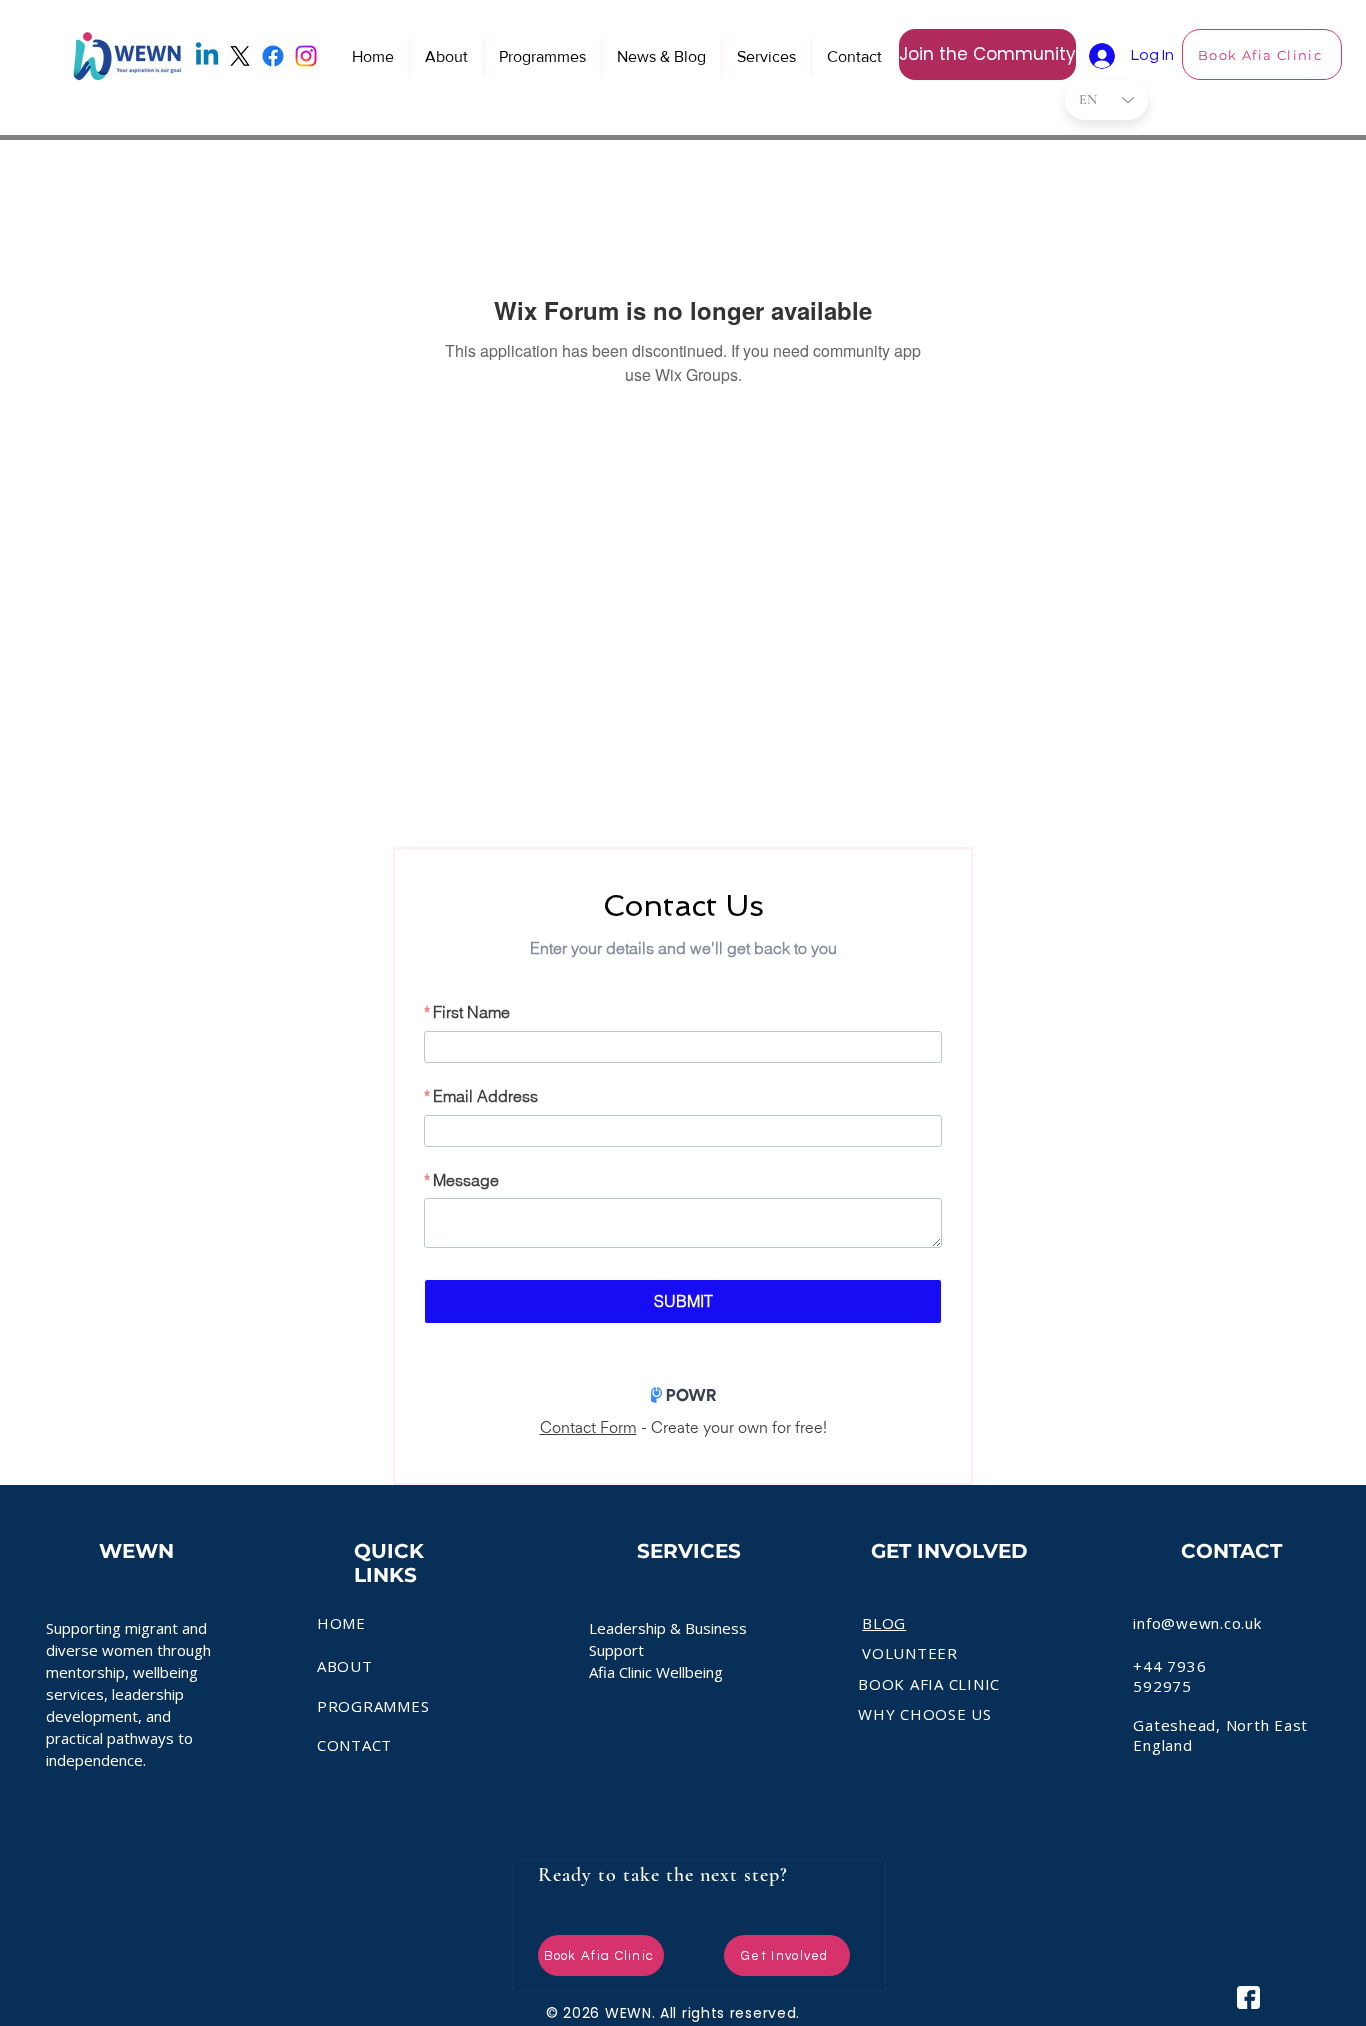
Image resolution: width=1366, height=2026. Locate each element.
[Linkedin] (207, 56)
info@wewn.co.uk (1197, 1623)
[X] (240, 56)
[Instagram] (306, 56)
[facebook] (1248, 1997)
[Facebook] (273, 56)
